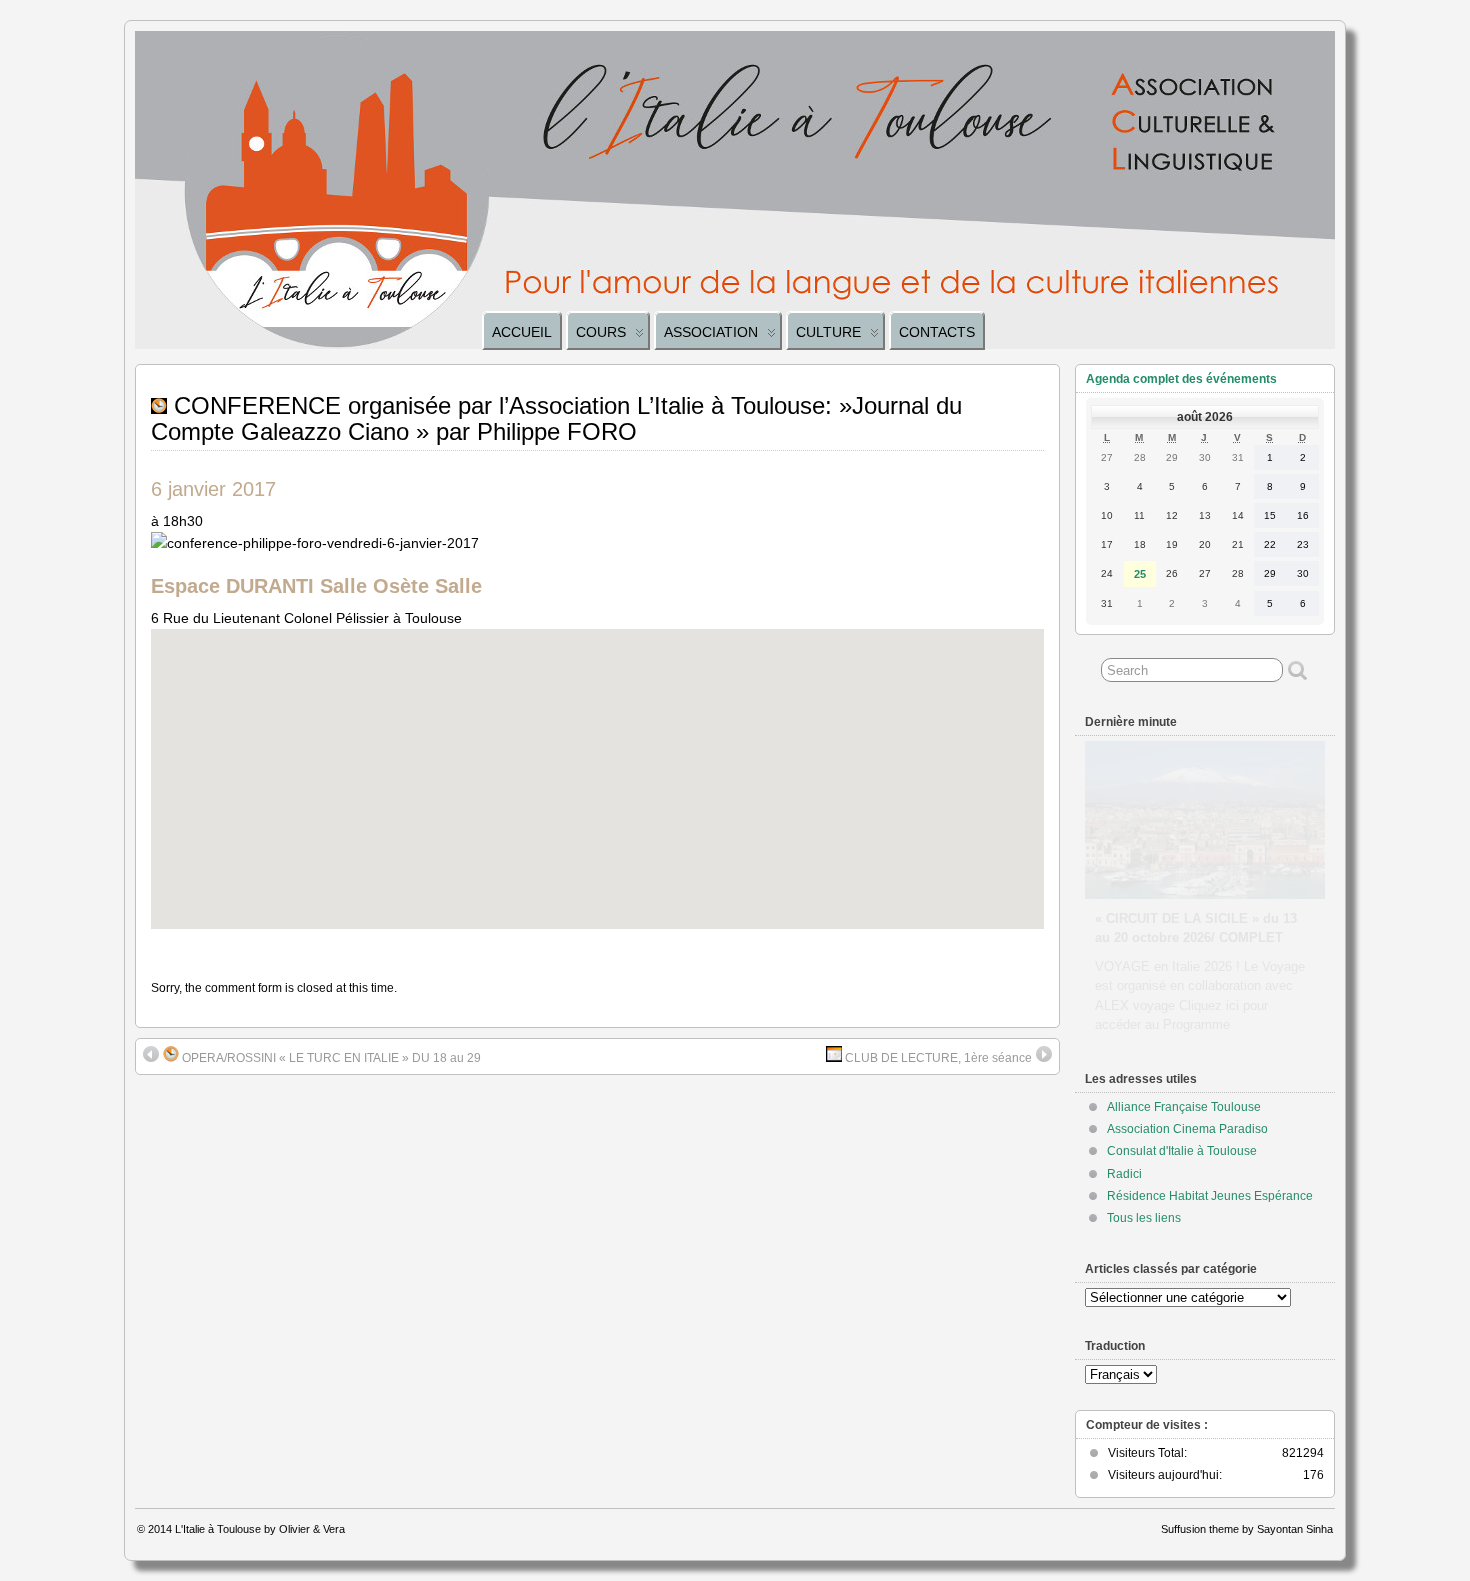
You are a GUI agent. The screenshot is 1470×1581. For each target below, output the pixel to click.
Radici (1124, 1174)
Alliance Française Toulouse (1184, 1107)
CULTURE (828, 332)
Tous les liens (1144, 1218)
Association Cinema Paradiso (1187, 1129)
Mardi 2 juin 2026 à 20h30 (1173, 899)
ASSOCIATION (711, 332)
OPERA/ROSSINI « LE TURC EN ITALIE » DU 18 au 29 (330, 1058)
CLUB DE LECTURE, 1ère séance (937, 1058)
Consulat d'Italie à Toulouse (1182, 1151)
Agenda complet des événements (1181, 379)
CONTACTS (937, 332)
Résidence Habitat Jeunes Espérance (1210, 1196)
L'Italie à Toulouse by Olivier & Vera (260, 1529)
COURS (601, 332)
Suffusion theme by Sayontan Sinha (1247, 1529)
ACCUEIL (522, 332)
